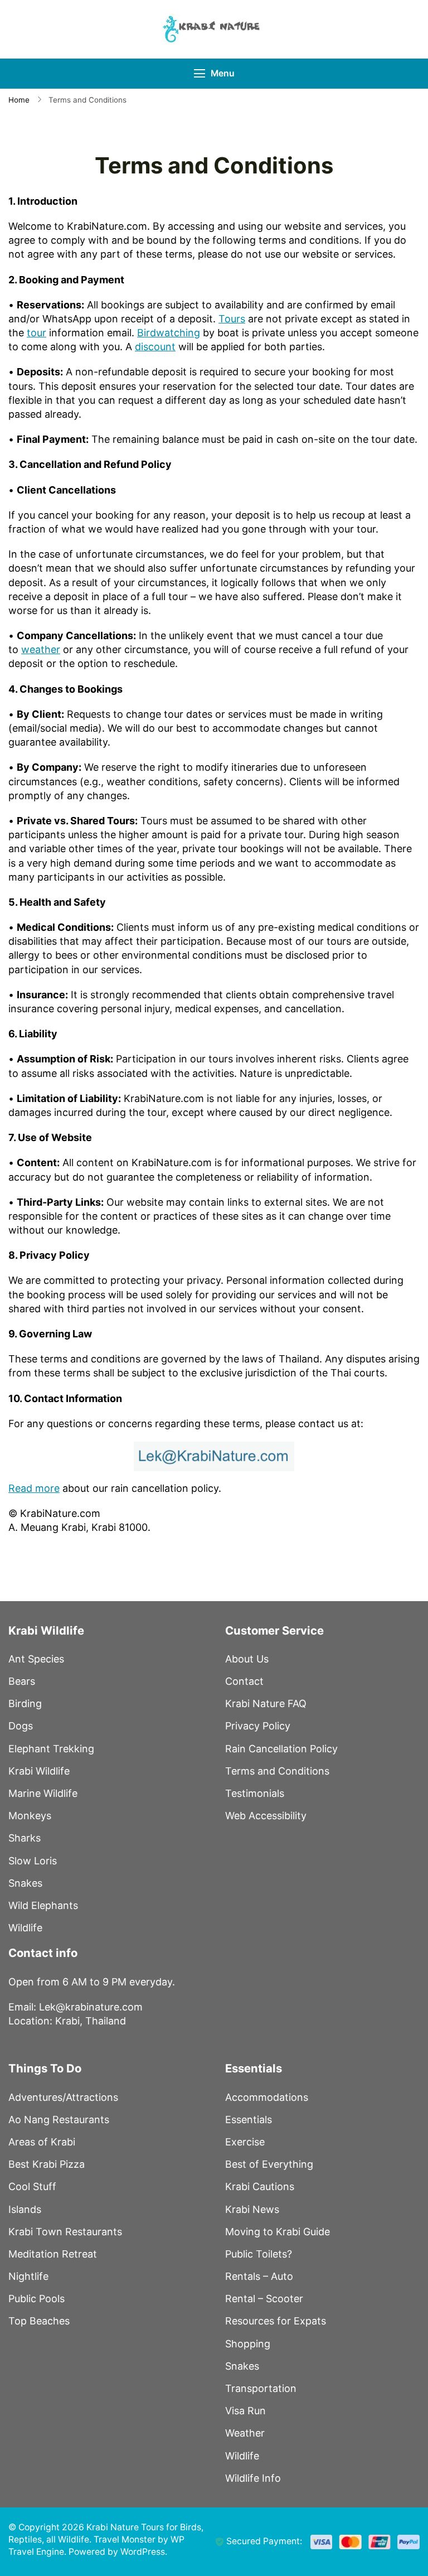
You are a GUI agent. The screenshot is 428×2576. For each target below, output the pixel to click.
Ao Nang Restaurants (59, 2120)
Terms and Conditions (277, 1771)
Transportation (261, 2388)
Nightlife (28, 2276)
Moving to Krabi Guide (278, 2232)
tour (37, 333)
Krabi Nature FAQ (266, 1703)
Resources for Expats (276, 2321)
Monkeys (30, 1816)
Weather (245, 2433)
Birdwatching (169, 333)
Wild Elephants (43, 1905)
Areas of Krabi (42, 2142)
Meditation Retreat (53, 2254)
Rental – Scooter (264, 2299)
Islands (25, 2209)
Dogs (21, 1726)
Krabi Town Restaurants (65, 2232)
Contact (244, 1681)
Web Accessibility (266, 1816)
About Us (247, 1659)
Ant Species (36, 1659)
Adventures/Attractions (63, 2097)
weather (41, 649)
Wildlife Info (253, 2478)
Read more (34, 1488)
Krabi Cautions (260, 2186)
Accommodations (267, 2097)
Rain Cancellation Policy (281, 1749)
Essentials (249, 2120)
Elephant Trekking (51, 1749)
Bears (22, 1681)
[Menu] (200, 73)
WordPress (143, 2552)
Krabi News (252, 2209)
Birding (25, 1703)
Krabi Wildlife (39, 1771)
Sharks (25, 1838)
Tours (232, 319)
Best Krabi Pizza (47, 2164)
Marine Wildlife (43, 1793)
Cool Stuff (32, 2186)
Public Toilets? (259, 2254)
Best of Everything (269, 2164)
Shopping (248, 2344)
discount (155, 347)
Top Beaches (39, 2321)
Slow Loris (33, 1861)
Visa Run (245, 2411)
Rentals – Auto (259, 2276)
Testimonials (255, 1793)
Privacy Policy (258, 1726)
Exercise (245, 2142)
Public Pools (37, 2299)
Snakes (25, 1883)
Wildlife (25, 1928)
